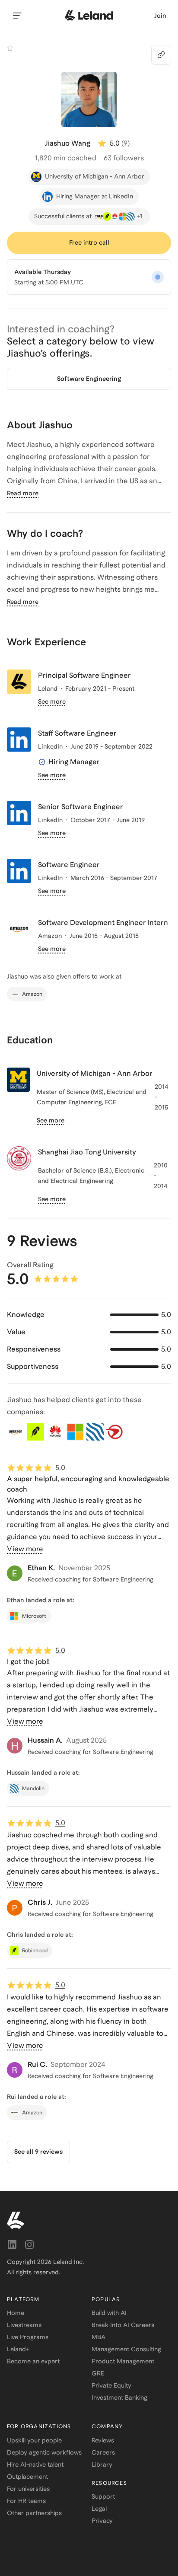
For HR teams (26, 2501)
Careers (103, 2452)
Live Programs (28, 2337)
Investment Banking (119, 2397)
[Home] (10, 48)
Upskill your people (34, 2440)
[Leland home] (89, 16)
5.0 (60, 1468)
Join (160, 16)
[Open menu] (17, 16)
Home (16, 2313)
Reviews (103, 2440)
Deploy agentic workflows (44, 2452)
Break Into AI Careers (123, 2325)
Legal (99, 2509)
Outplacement (27, 2477)
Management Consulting (126, 2349)
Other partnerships (34, 2513)
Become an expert (33, 2361)
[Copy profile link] (161, 55)
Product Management (123, 2361)
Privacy (102, 2521)
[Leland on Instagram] (29, 2244)
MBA (99, 2337)
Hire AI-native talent (35, 2464)
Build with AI (109, 2313)
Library (102, 2464)
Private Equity (111, 2385)
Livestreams (24, 2325)
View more (25, 1549)
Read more (23, 493)
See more (52, 701)
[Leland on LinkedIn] (12, 2244)
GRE (98, 2373)
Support (103, 2496)
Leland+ (18, 2349)
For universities (28, 2489)
